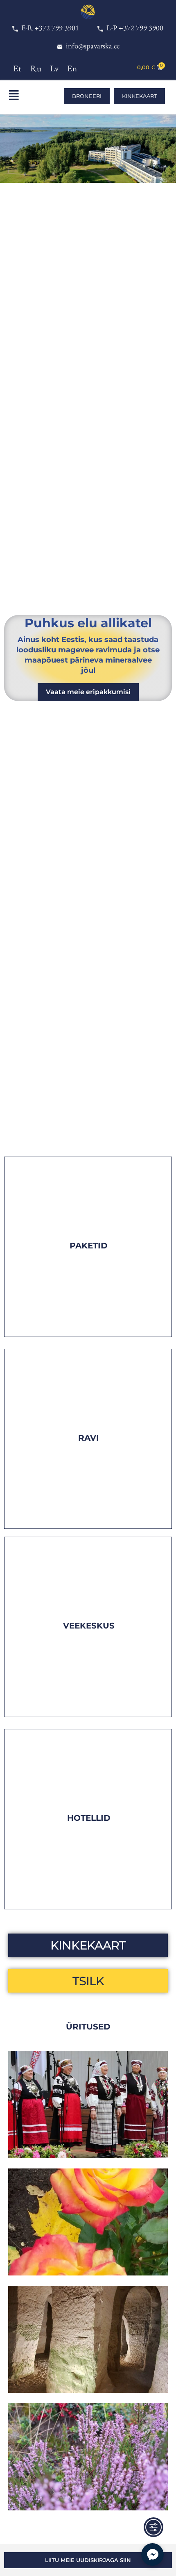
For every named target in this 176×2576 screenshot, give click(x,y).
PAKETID (89, 1246)
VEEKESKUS (89, 1626)
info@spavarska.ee (91, 46)
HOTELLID (89, 1818)
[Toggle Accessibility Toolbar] (153, 2527)
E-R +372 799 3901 (49, 28)
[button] (25, 97)
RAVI (89, 1438)
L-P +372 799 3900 (133, 28)
